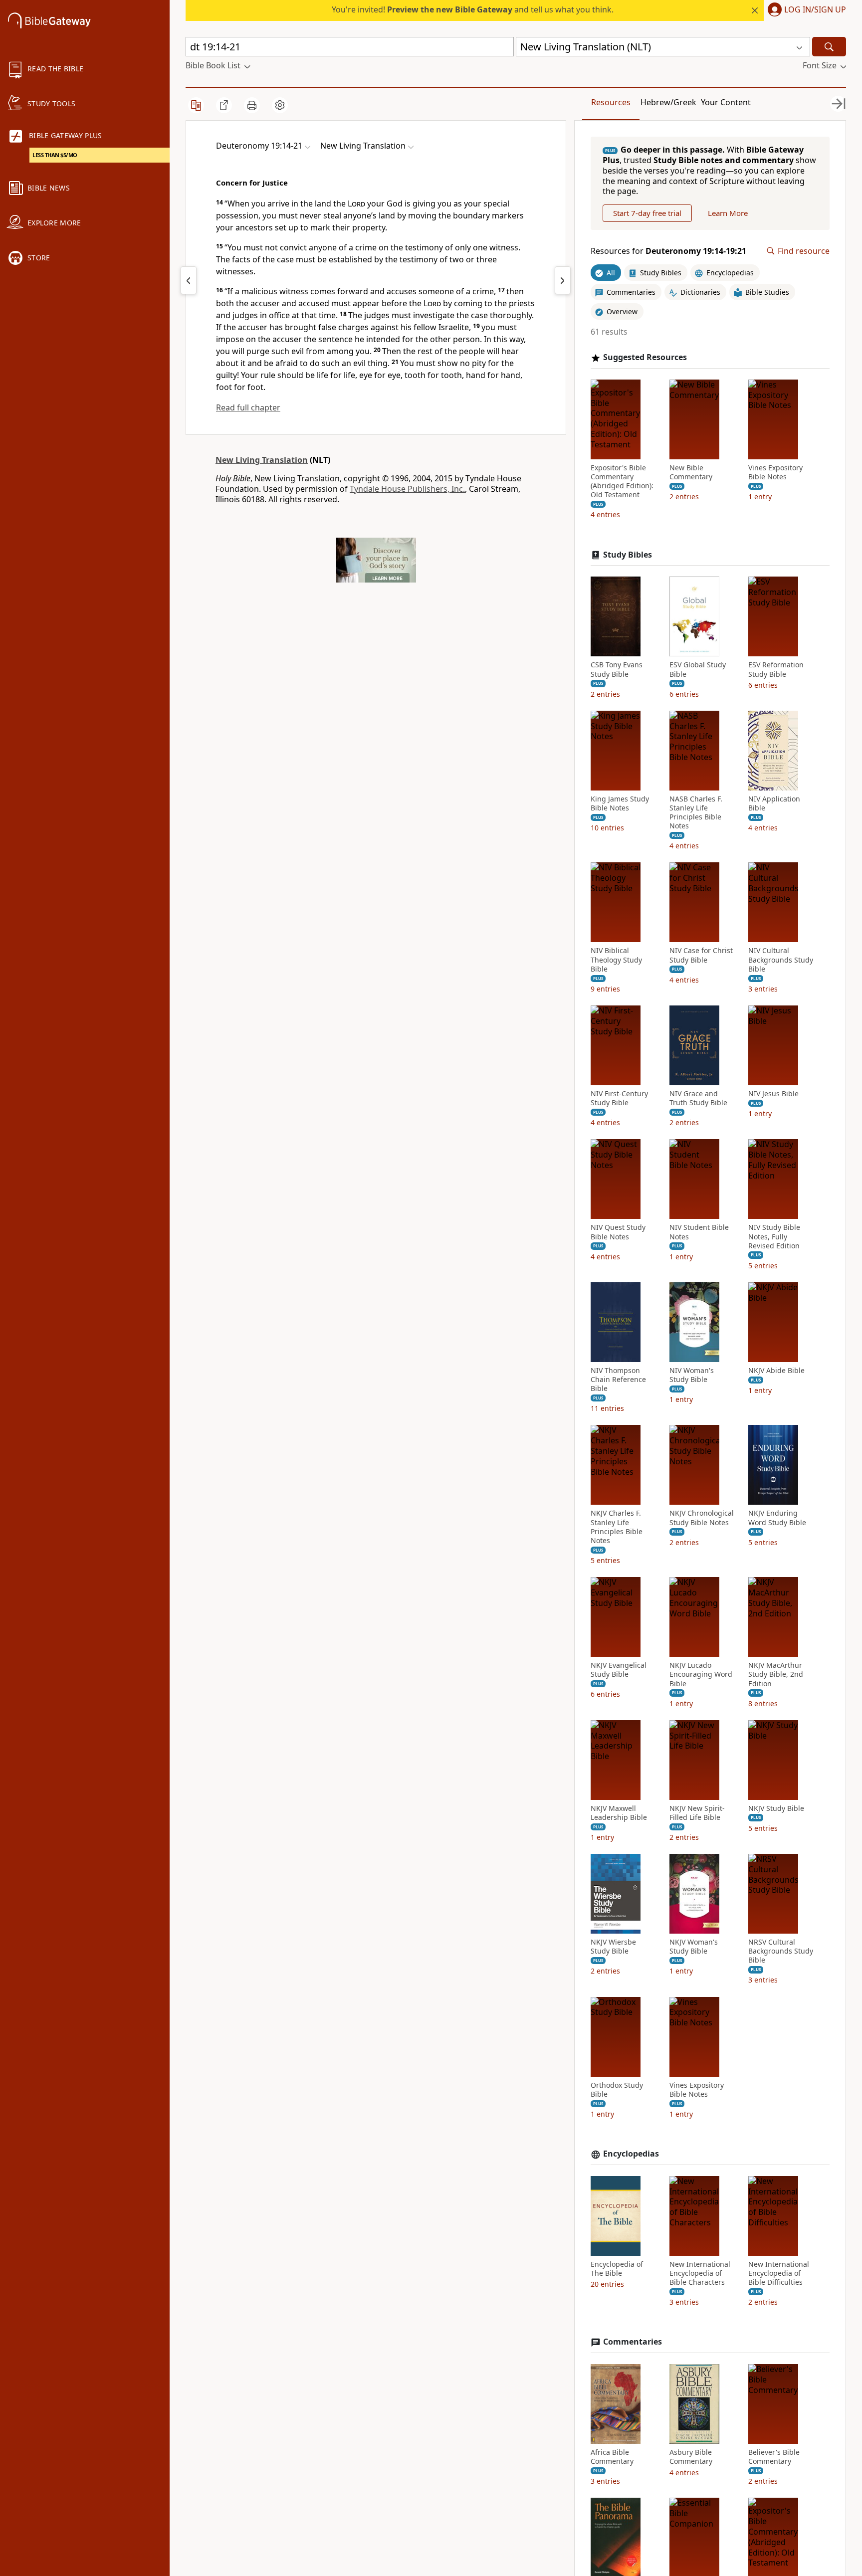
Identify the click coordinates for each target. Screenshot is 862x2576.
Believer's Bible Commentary (774, 2457)
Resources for (668, 251)
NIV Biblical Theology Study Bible (616, 960)
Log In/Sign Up (815, 10)
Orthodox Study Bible (617, 2090)
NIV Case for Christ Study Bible (701, 955)
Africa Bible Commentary (612, 2457)
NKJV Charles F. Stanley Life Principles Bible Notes (617, 1527)
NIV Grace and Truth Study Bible (698, 1098)
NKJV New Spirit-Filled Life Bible (697, 1813)
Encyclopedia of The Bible (617, 2269)
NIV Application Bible (774, 803)
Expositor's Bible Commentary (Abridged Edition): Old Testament (622, 482)
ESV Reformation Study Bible (776, 669)
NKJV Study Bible (776, 1808)
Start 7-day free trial (647, 213)
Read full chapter (248, 407)
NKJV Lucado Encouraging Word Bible (701, 1674)
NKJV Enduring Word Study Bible (777, 1518)
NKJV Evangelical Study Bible (619, 1670)
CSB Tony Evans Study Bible (617, 669)
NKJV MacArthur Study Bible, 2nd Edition (776, 1674)
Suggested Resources (645, 357)
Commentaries (633, 2342)
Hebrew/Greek (668, 102)
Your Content (726, 102)
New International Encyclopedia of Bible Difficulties (779, 2273)
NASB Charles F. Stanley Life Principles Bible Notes (696, 813)
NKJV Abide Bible (776, 1371)
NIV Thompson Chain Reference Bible (618, 1380)
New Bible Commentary (691, 472)
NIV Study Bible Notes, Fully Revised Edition (774, 1236)
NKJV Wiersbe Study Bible (613, 1947)
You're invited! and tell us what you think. (473, 9)
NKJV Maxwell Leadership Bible (619, 1813)
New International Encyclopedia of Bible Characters (700, 2273)
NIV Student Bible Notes (699, 1232)
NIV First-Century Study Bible (619, 1098)
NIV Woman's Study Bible (692, 1375)
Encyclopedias (631, 2154)
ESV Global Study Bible (698, 669)
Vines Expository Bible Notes (775, 472)
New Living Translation (262, 460)
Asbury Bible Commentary (691, 2457)
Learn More (728, 213)
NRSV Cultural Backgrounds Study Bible (781, 1951)
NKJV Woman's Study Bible (694, 1947)
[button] (805, 10)
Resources (611, 102)
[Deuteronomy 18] (189, 280)
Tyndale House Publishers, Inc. (407, 489)
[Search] (829, 47)
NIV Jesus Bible (773, 1094)
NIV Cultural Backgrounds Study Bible (781, 960)
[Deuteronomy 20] (563, 280)
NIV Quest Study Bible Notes (618, 1232)
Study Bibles (628, 555)
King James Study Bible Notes (620, 803)
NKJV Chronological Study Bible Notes (702, 1518)
